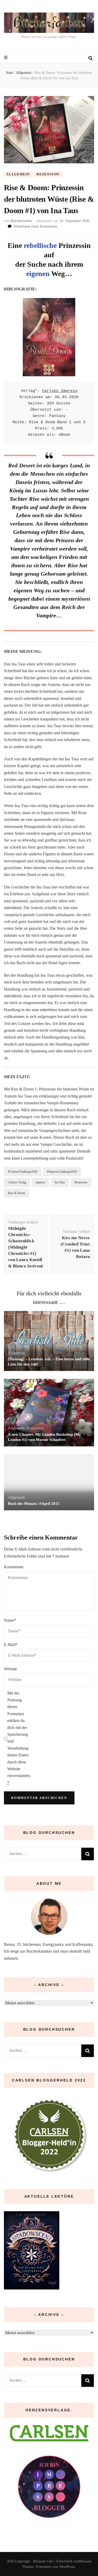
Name (10, 1620)
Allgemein (18, 174)
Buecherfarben (21, 221)
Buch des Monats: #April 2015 (34, 1504)
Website (10, 1669)
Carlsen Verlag (17, 1182)
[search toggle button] (90, 58)
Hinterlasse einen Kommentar (36, 226)
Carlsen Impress (60, 391)
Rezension (48, 174)
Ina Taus (60, 1182)
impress (40, 1182)
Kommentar (14, 1567)
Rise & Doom (16, 1193)
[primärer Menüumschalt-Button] (6, 58)
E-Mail (11, 1645)
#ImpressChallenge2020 (62, 1172)
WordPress (67, 2567)
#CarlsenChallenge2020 (23, 1172)
